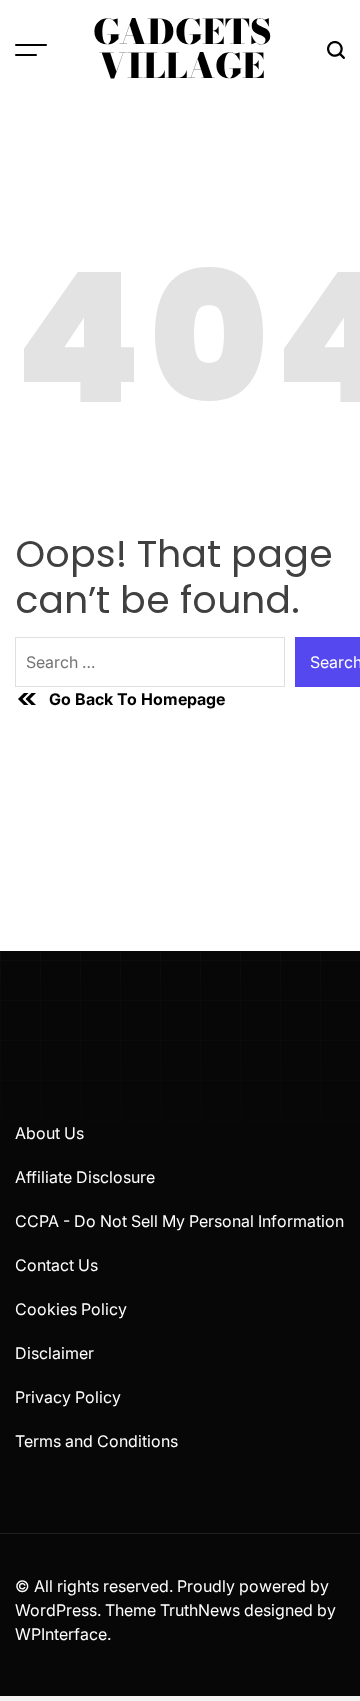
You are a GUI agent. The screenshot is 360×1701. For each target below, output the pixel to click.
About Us (49, 1133)
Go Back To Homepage (137, 699)
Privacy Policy (68, 1397)
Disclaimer (54, 1353)
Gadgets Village (182, 49)
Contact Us (56, 1265)
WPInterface (61, 1634)
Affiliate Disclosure (85, 1177)
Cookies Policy (71, 1309)
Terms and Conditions (96, 1441)
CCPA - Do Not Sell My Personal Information (179, 1221)
